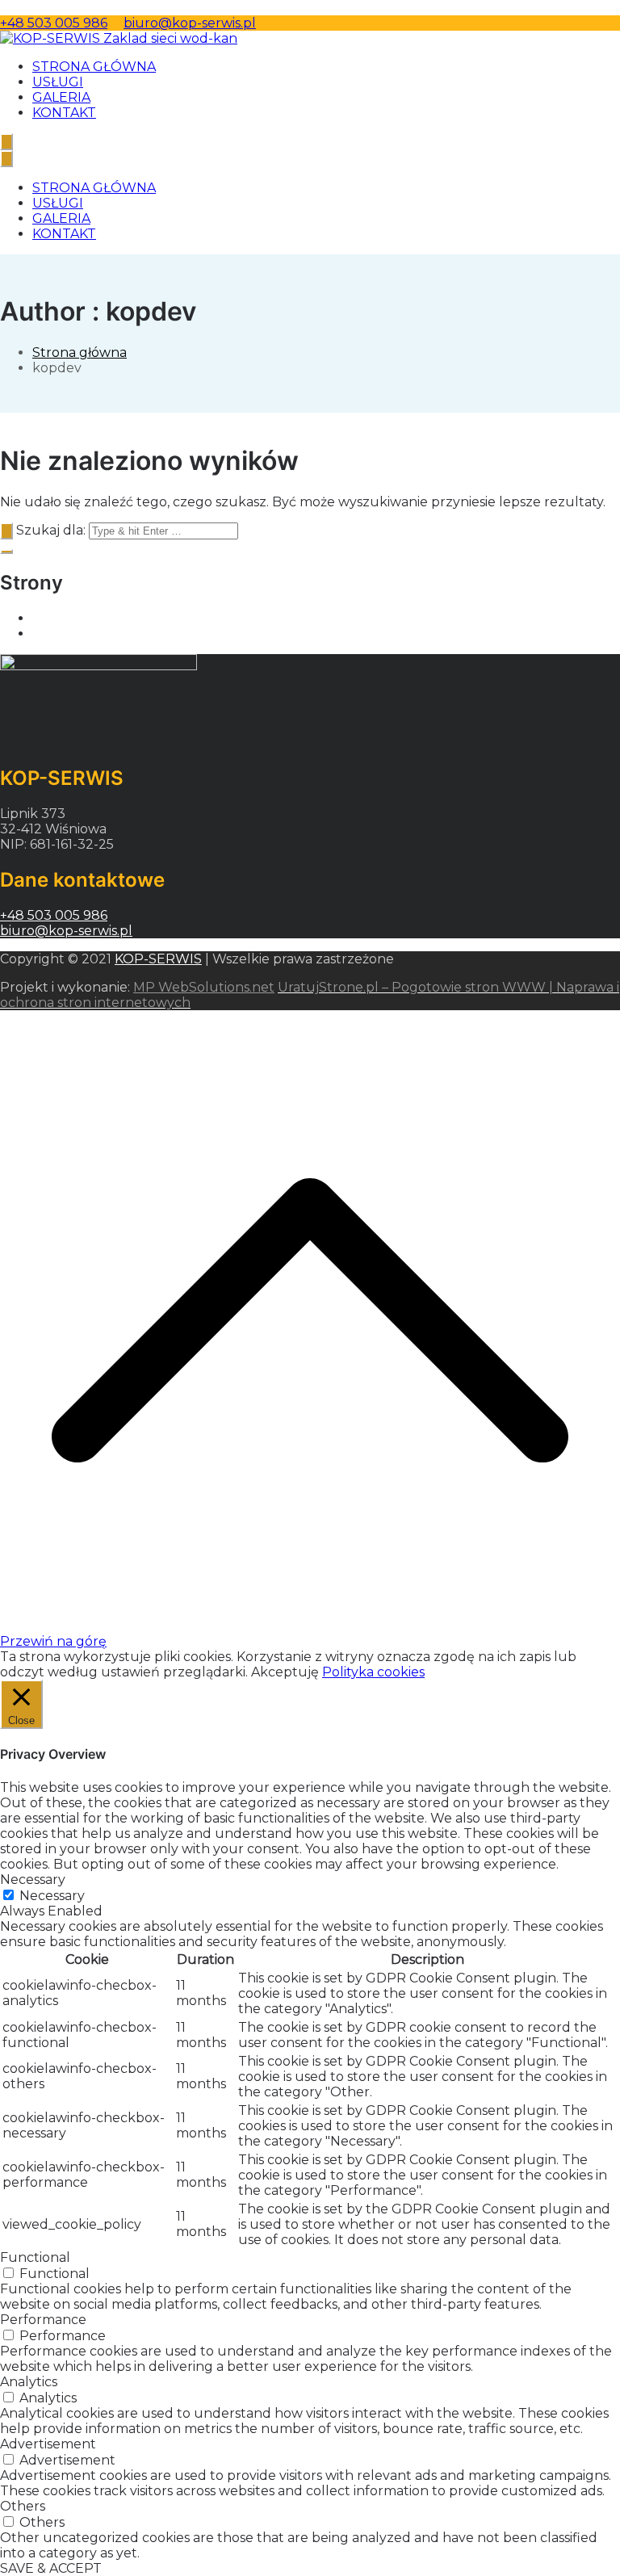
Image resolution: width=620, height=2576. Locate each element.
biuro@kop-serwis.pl (190, 23)
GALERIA (61, 97)
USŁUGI (58, 82)
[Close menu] (6, 159)
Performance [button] (43, 2320)
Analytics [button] (29, 2382)
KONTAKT (64, 113)
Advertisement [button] (48, 2444)
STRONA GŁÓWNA (94, 67)
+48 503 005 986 (54, 23)
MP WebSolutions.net (204, 987)
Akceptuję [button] (285, 1672)
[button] (6, 552)
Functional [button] (35, 2257)
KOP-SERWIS (158, 959)
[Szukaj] (6, 531)
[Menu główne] (6, 142)
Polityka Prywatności (100, 634)
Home (52, 618)
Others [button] (23, 2506)
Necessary (52, 1896)
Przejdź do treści (54, 8)
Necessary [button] (33, 1880)
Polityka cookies (373, 1672)
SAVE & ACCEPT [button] (51, 2568)
